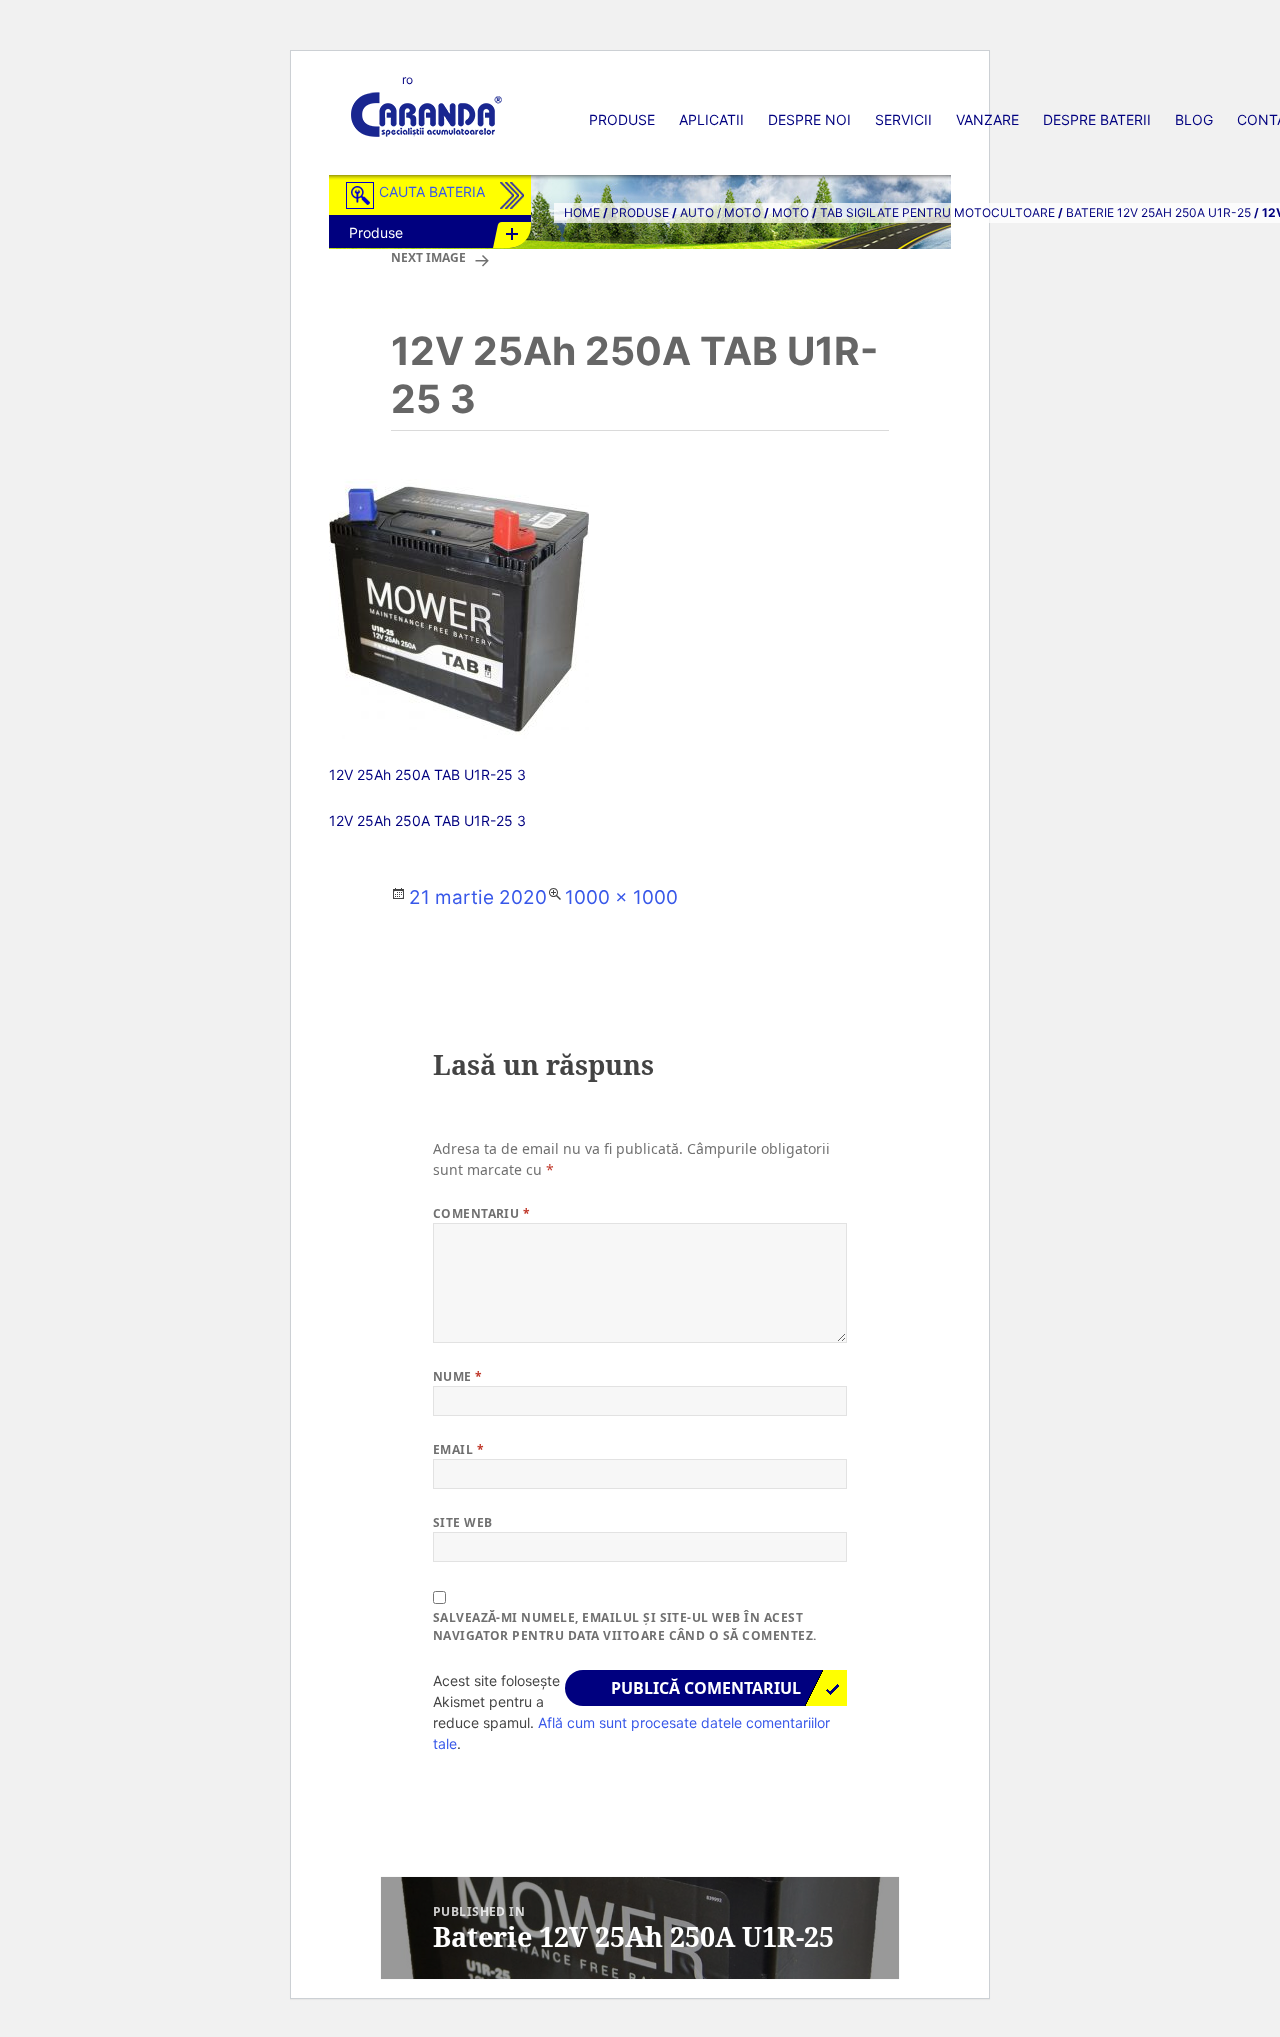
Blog (1194, 119)
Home (582, 212)
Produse (622, 119)
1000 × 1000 (621, 897)
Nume (458, 1376)
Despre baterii (1097, 119)
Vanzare (987, 119)
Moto (790, 212)
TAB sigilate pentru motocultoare (937, 212)
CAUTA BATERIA (432, 191)
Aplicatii (711, 119)
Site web (463, 1522)
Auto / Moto (720, 212)
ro (407, 79)
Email (458, 1449)
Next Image (428, 257)
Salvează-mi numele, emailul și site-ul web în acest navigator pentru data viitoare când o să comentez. (625, 1626)
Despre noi (809, 119)
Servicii (903, 119)
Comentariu (482, 1213)
